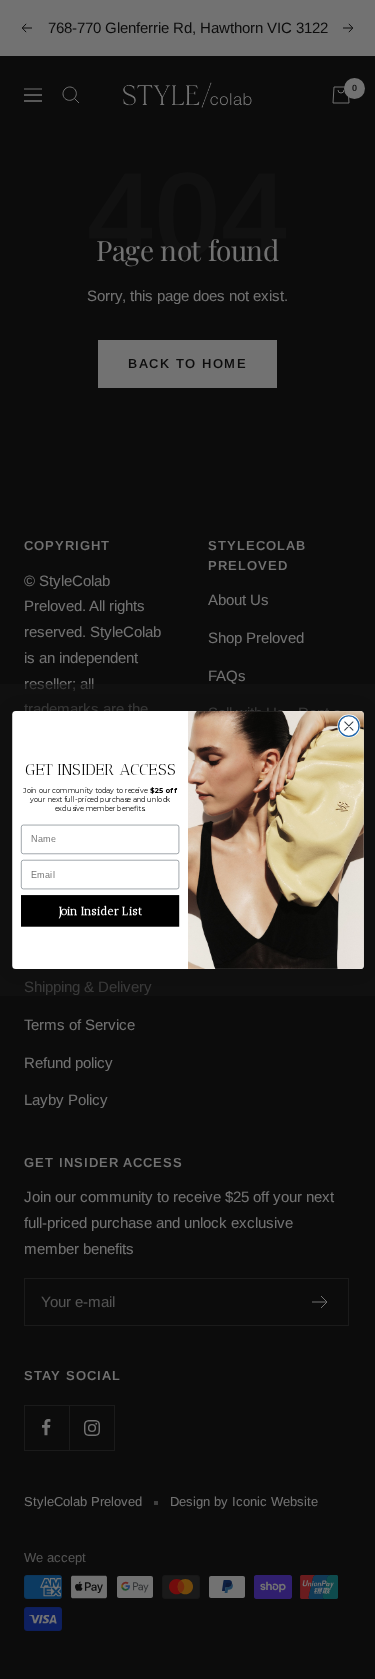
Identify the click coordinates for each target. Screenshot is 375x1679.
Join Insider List (99, 910)
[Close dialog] (348, 725)
